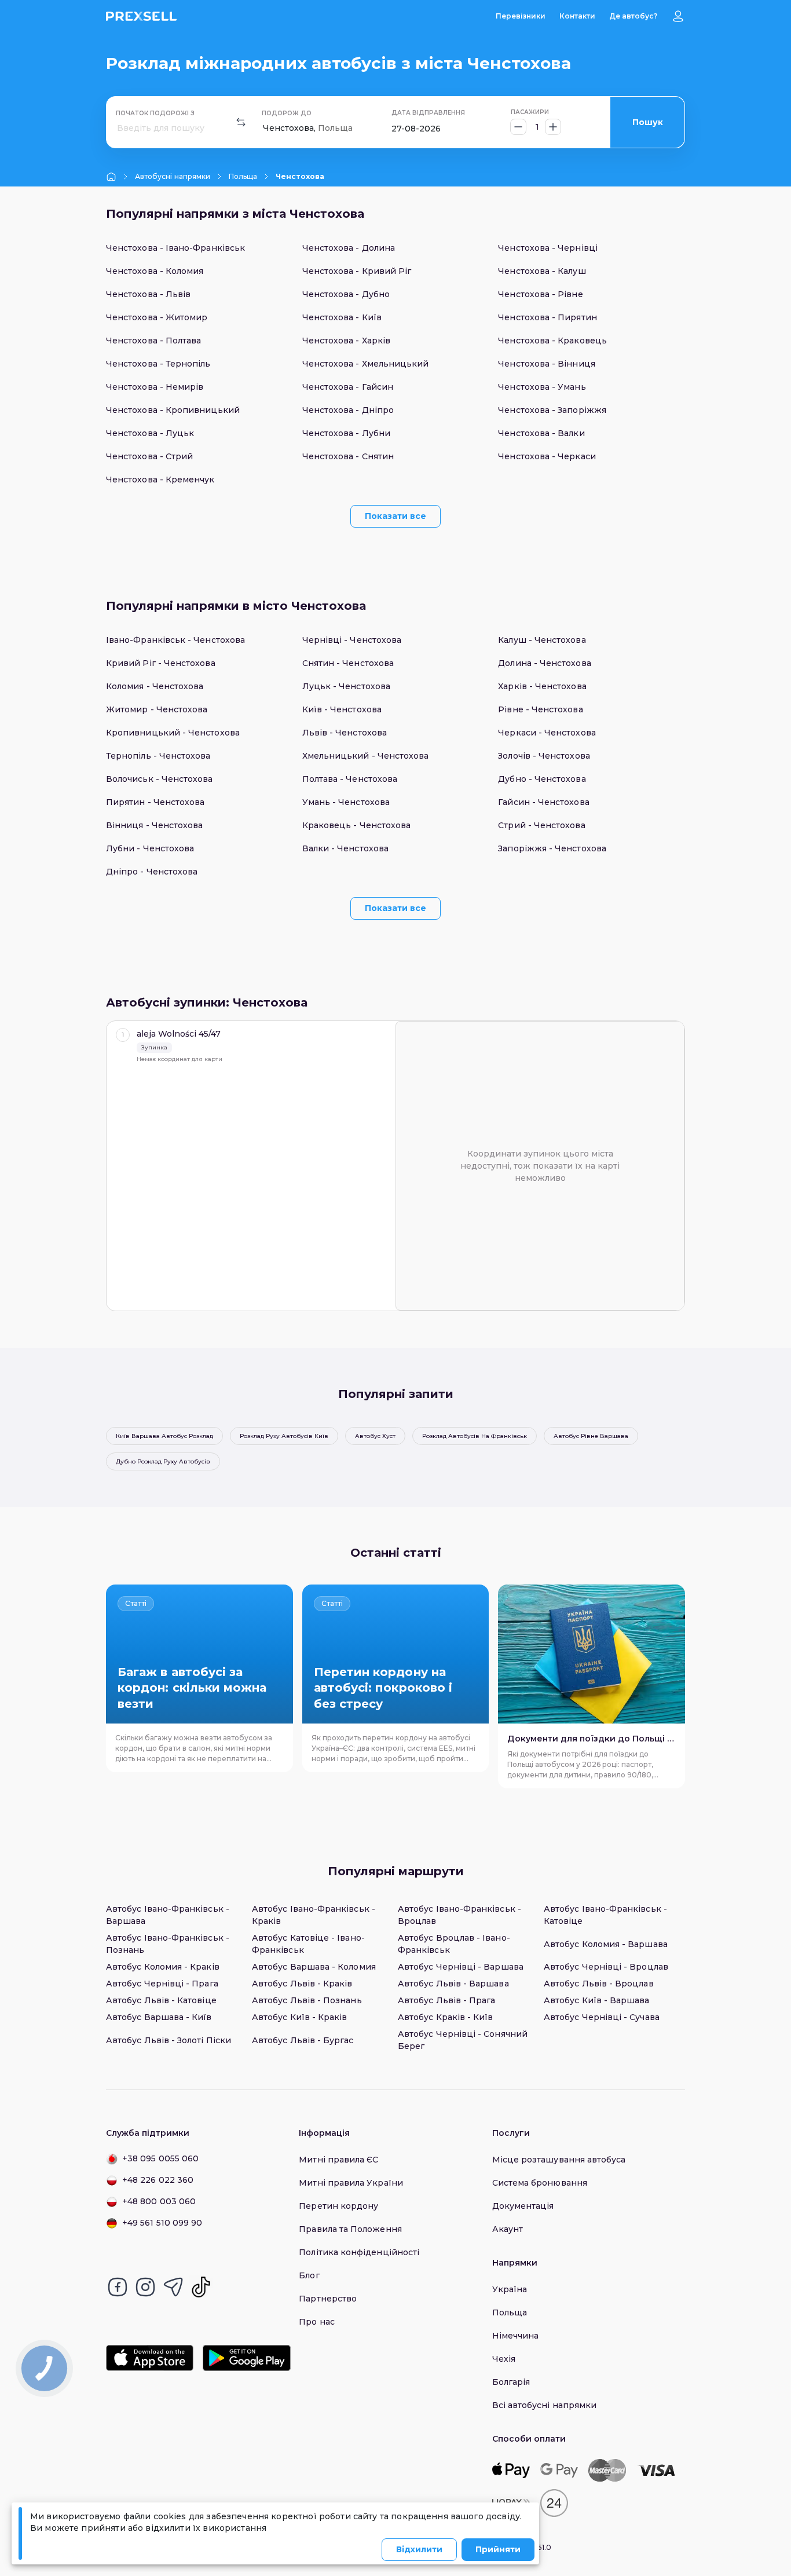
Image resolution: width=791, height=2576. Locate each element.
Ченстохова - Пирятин (547, 317)
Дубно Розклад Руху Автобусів (163, 1461)
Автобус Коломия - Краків (163, 1967)
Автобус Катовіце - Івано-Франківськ (308, 1944)
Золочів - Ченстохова (544, 756)
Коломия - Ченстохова (155, 686)
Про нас (317, 2322)
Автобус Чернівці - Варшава (461, 1967)
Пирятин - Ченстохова (155, 802)
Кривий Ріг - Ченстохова (161, 663)
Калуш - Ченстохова (542, 640)
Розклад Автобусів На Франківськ (475, 1436)
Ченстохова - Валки (541, 433)
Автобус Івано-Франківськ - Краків (314, 1915)
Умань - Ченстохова (346, 802)
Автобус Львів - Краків (302, 1984)
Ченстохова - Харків (346, 341)
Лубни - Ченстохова (150, 848)
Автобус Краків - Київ (445, 2017)
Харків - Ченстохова (542, 686)
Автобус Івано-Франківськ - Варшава (168, 1915)
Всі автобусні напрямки (545, 2405)
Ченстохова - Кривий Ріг (357, 271)
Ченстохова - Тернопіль (158, 364)
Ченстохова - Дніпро (348, 410)
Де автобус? (633, 16)
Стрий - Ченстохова (541, 825)
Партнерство (328, 2299)
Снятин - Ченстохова (348, 663)
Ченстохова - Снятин (348, 456)
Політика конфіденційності (359, 2252)
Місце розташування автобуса (559, 2160)
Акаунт (508, 2229)
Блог (309, 2275)
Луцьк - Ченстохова (346, 686)
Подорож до (287, 113)
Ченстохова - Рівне (540, 294)
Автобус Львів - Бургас (303, 2040)
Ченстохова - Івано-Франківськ (175, 248)
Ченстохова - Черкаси (547, 456)
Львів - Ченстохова (345, 733)
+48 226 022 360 (158, 2180)
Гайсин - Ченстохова (543, 802)
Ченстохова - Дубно (346, 294)
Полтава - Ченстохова (350, 779)
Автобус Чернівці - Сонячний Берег (463, 2040)
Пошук (648, 122)
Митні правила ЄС (338, 2160)
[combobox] (118, 128)
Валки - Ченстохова (345, 848)
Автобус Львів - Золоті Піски (169, 2040)
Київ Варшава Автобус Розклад (164, 1436)
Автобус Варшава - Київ (159, 2017)
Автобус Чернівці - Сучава (602, 2017)
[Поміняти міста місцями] (241, 122)
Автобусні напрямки (173, 176)
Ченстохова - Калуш (542, 271)
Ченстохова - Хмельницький (366, 364)
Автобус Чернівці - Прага (162, 1984)
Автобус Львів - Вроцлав (599, 1984)
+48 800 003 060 (159, 2201)
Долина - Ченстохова (544, 663)
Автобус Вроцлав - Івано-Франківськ (454, 1944)
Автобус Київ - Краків (299, 2017)
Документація (523, 2206)
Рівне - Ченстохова (540, 709)
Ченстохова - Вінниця (546, 364)
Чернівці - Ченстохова (352, 640)
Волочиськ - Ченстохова (160, 779)
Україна (510, 2289)
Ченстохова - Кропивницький (173, 410)
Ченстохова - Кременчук (160, 480)
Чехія (504, 2359)
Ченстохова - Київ (342, 317)
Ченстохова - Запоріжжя (552, 410)
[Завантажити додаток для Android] (246, 2358)
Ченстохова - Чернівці (548, 248)
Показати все (395, 516)
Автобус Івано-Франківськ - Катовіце (605, 1915)
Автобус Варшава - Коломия (314, 1967)
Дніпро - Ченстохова (152, 872)
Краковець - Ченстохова (357, 825)
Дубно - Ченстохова (542, 779)
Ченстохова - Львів (148, 294)
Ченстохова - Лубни (346, 433)
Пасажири (530, 112)
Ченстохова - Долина (349, 248)
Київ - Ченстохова (342, 709)
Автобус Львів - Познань (307, 2000)
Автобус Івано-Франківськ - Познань (168, 1944)
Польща (243, 176)
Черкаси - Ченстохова (547, 733)
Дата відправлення (428, 113)
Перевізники (521, 16)
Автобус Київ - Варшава (597, 2000)
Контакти (577, 16)
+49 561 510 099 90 (162, 2223)
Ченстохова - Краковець (552, 341)
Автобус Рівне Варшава (591, 1436)
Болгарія (511, 2382)
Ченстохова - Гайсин (348, 387)
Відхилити (419, 2549)
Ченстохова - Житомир (157, 317)
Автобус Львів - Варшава (453, 1984)
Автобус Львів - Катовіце (161, 2000)
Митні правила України (351, 2183)
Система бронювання (540, 2183)
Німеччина (516, 2336)
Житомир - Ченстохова (157, 709)
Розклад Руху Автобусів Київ (284, 1436)
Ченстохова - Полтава (153, 341)
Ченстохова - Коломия (155, 271)
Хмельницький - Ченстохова (366, 756)
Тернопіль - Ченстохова (158, 756)
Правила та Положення (350, 2229)
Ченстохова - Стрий (149, 456)
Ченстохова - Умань (542, 387)
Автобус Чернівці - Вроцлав (606, 1967)
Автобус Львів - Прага (446, 2000)
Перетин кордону (338, 2206)
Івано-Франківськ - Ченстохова (175, 640)
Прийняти (498, 2549)
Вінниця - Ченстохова (154, 825)
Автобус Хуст (375, 1436)
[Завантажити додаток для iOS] (150, 2358)
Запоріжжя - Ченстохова (552, 848)
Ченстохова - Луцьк (150, 433)
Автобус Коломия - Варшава (606, 1944)
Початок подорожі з (155, 113)
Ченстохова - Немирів (155, 387)
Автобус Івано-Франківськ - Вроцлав (459, 1915)
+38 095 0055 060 (160, 2158)
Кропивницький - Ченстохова (173, 733)
